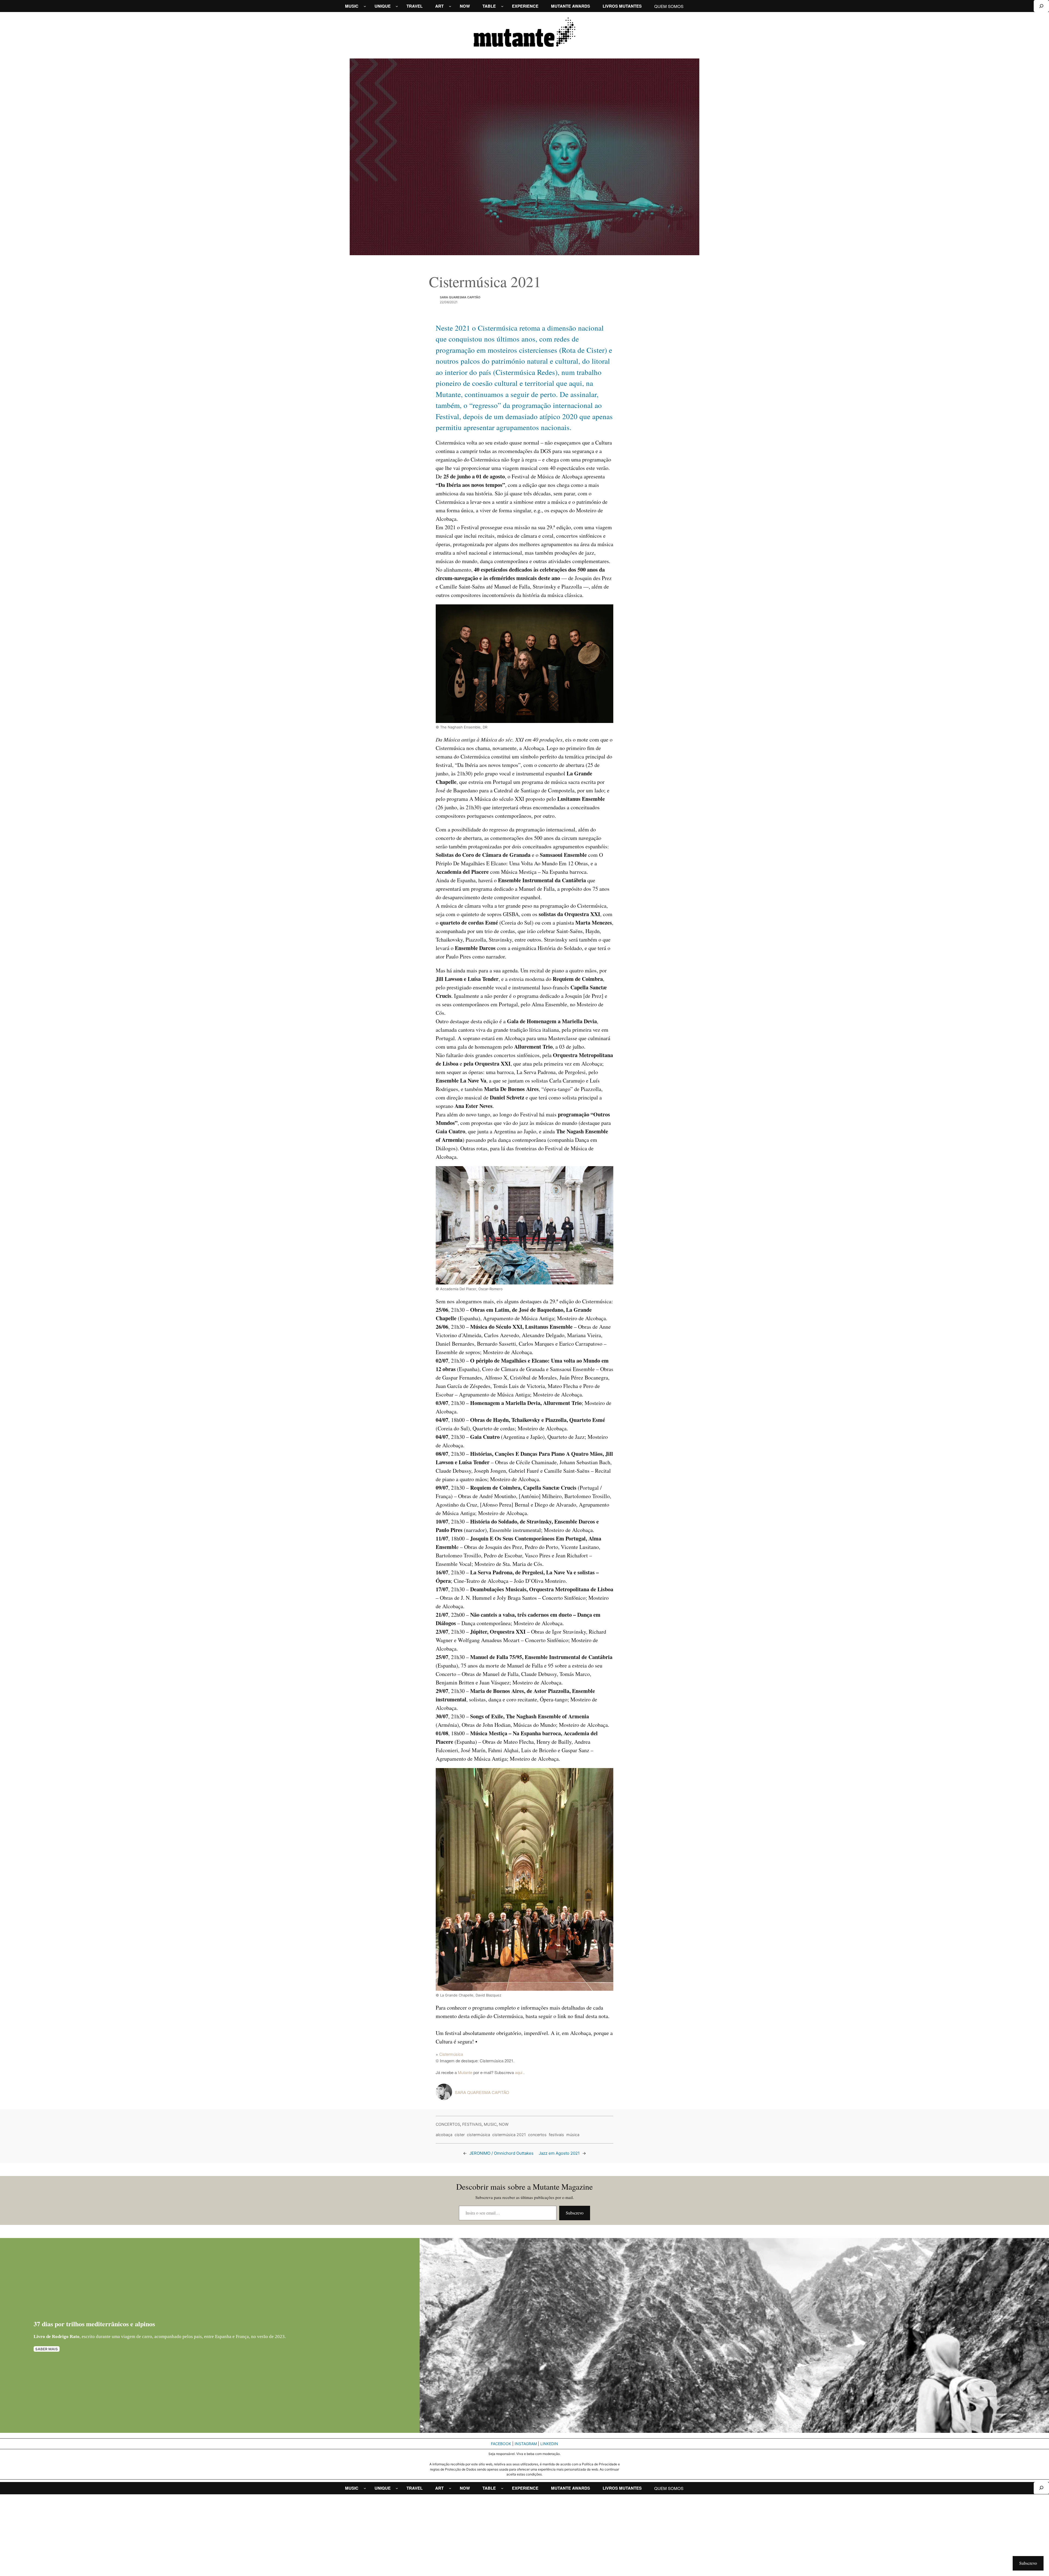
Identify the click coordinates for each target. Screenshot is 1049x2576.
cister (460, 2135)
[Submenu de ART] (450, 6)
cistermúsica (478, 2135)
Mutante (465, 2072)
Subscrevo (575, 2213)
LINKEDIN (549, 2444)
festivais (556, 2135)
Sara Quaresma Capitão (460, 297)
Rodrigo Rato (66, 2337)
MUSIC (490, 2124)
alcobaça (444, 2135)
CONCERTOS (448, 2124)
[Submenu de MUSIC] (365, 6)
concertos (537, 2135)
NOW (504, 2124)
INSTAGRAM (526, 2444)
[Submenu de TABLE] (502, 6)
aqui (519, 2072)
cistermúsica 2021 (509, 2135)
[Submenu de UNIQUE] (397, 6)
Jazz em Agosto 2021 (559, 2153)
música (573, 2135)
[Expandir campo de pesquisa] (1041, 6)
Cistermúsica (451, 2054)
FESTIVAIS (472, 2124)
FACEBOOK (501, 2444)
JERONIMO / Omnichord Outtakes (501, 2153)
